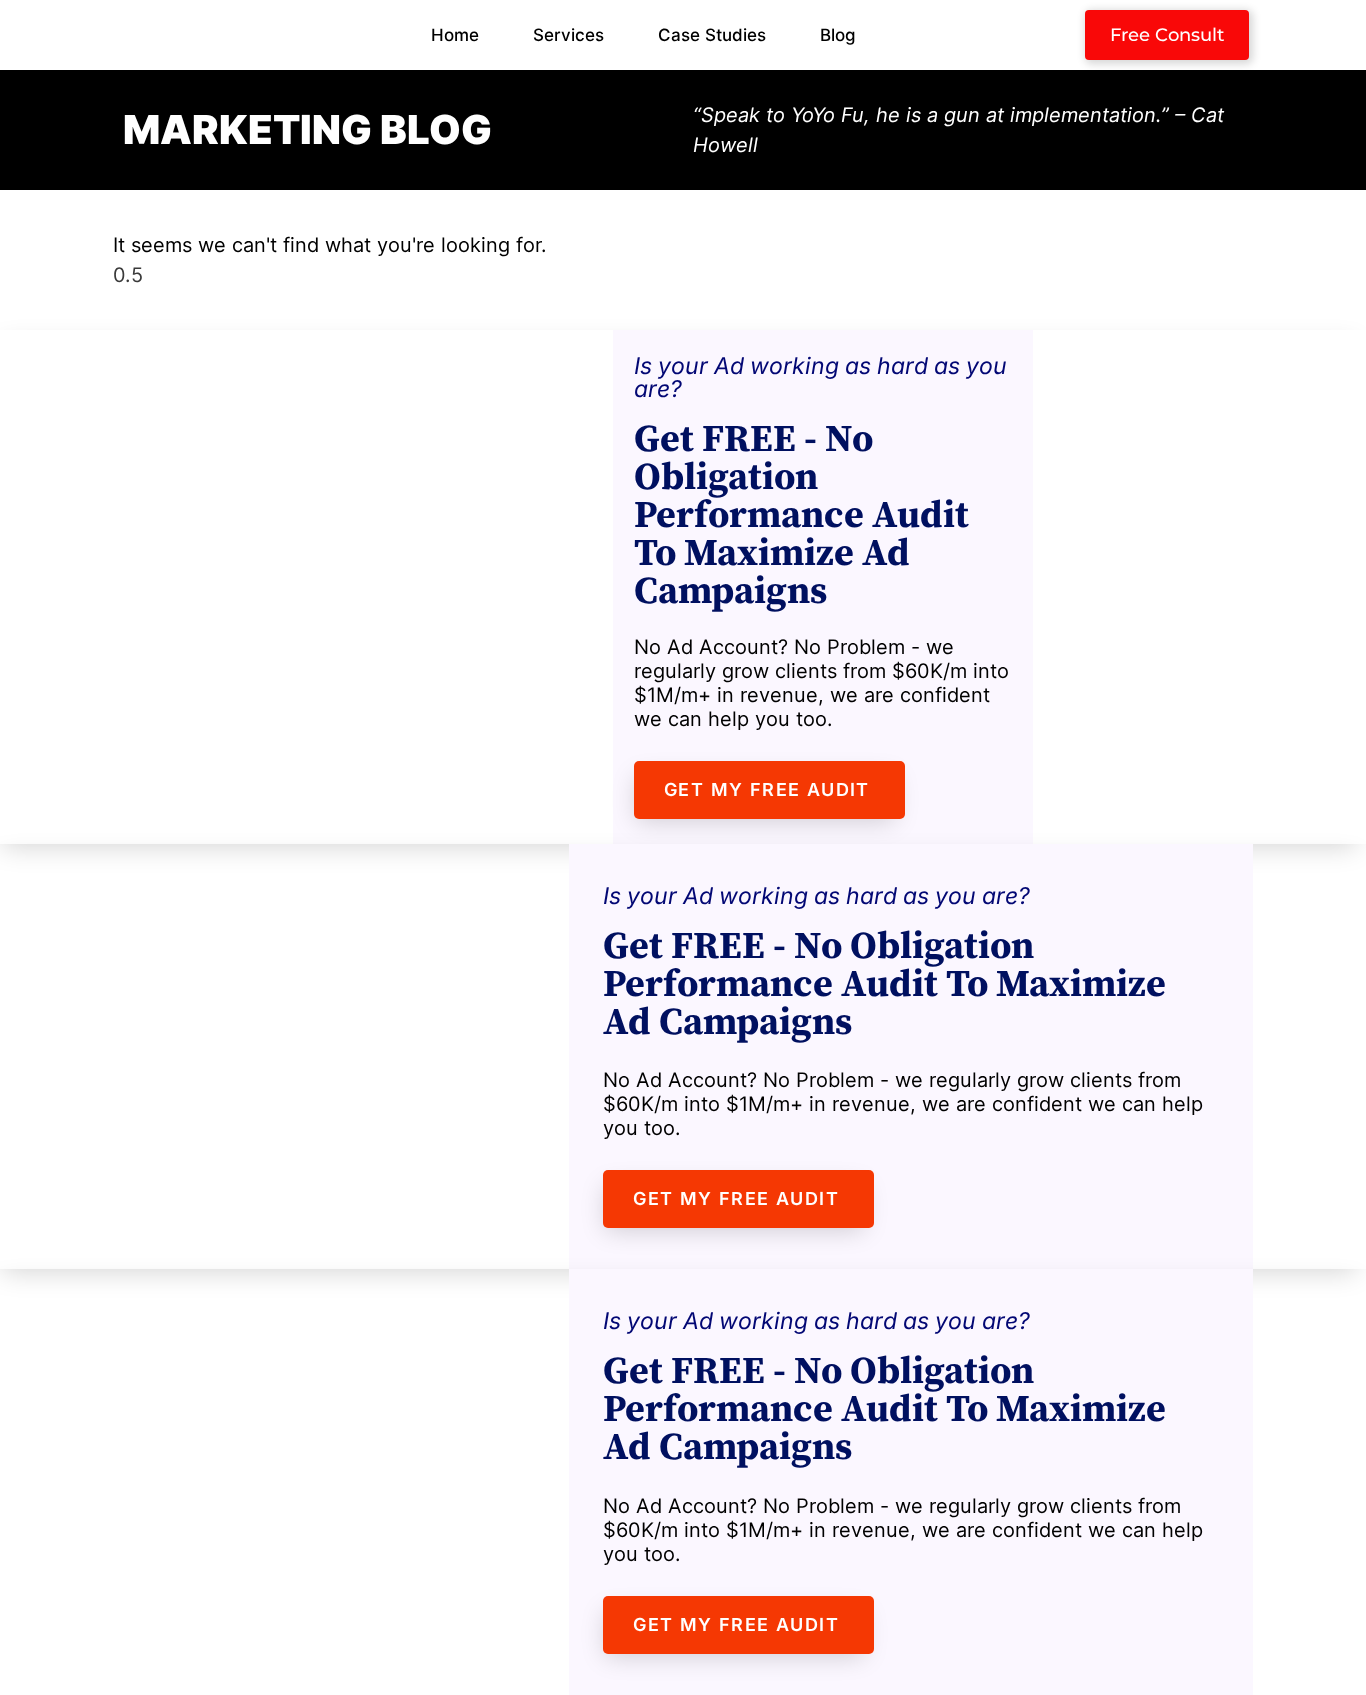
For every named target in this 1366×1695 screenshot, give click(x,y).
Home (455, 35)
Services (568, 35)
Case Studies (712, 35)
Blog (838, 35)
